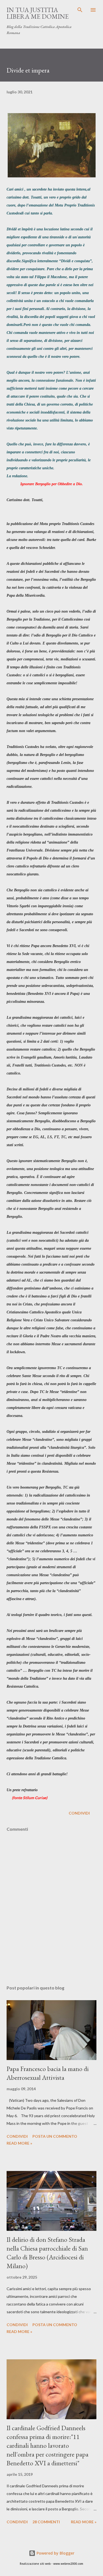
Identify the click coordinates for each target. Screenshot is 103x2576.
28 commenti (46, 2522)
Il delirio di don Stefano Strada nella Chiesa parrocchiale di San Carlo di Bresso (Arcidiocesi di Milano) (47, 2253)
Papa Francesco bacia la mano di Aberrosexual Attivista (48, 2073)
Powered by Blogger (55, 2553)
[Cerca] (80, 10)
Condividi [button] (79, 1813)
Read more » (19, 2143)
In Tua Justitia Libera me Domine (38, 13)
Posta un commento (55, 2136)
